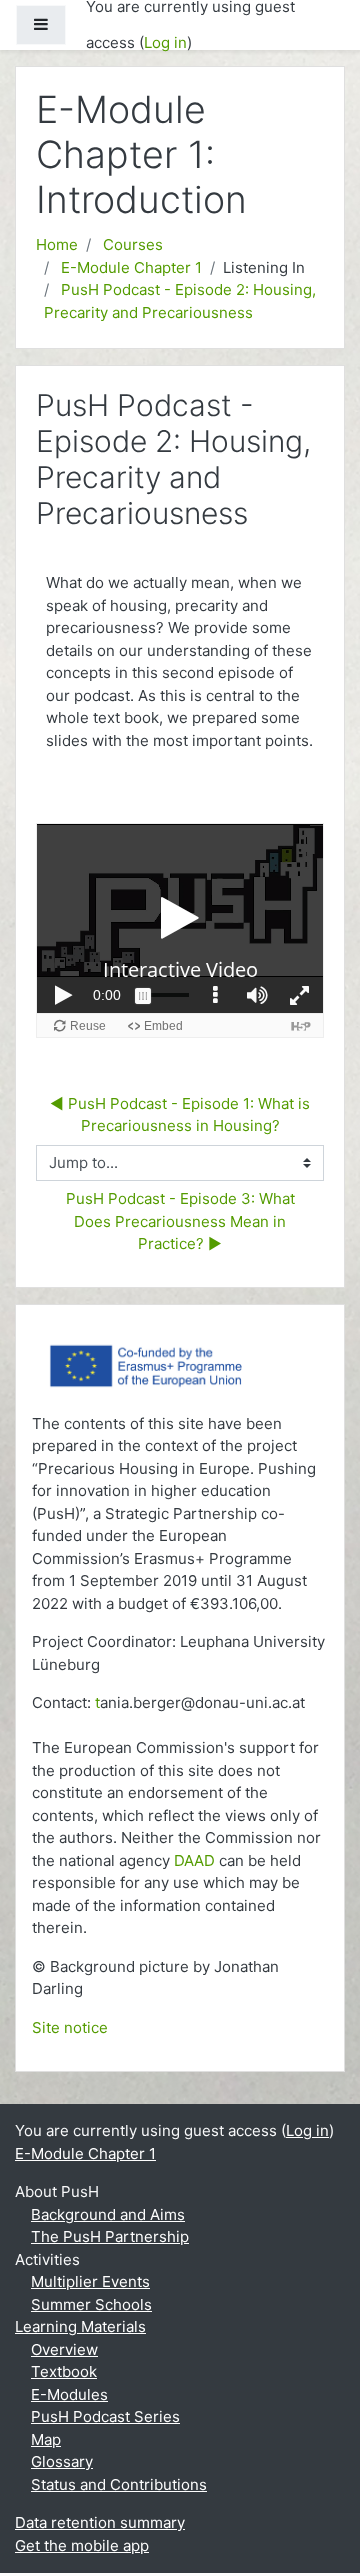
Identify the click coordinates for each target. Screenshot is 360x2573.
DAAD (194, 1860)
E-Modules (69, 2394)
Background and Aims (108, 2214)
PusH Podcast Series (105, 2416)
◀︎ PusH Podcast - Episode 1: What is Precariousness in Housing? (182, 1115)
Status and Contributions (119, 2484)
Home (57, 244)
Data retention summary (100, 2522)
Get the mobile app (82, 2545)
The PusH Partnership (110, 2236)
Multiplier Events (90, 2281)
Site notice (70, 2027)
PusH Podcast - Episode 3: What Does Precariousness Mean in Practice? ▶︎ (182, 1221)
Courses (133, 244)
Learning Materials (80, 2326)
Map (46, 2439)
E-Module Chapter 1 (131, 267)
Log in (165, 42)
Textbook (64, 2371)
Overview (64, 2349)
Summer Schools (91, 2304)
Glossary (62, 2461)
